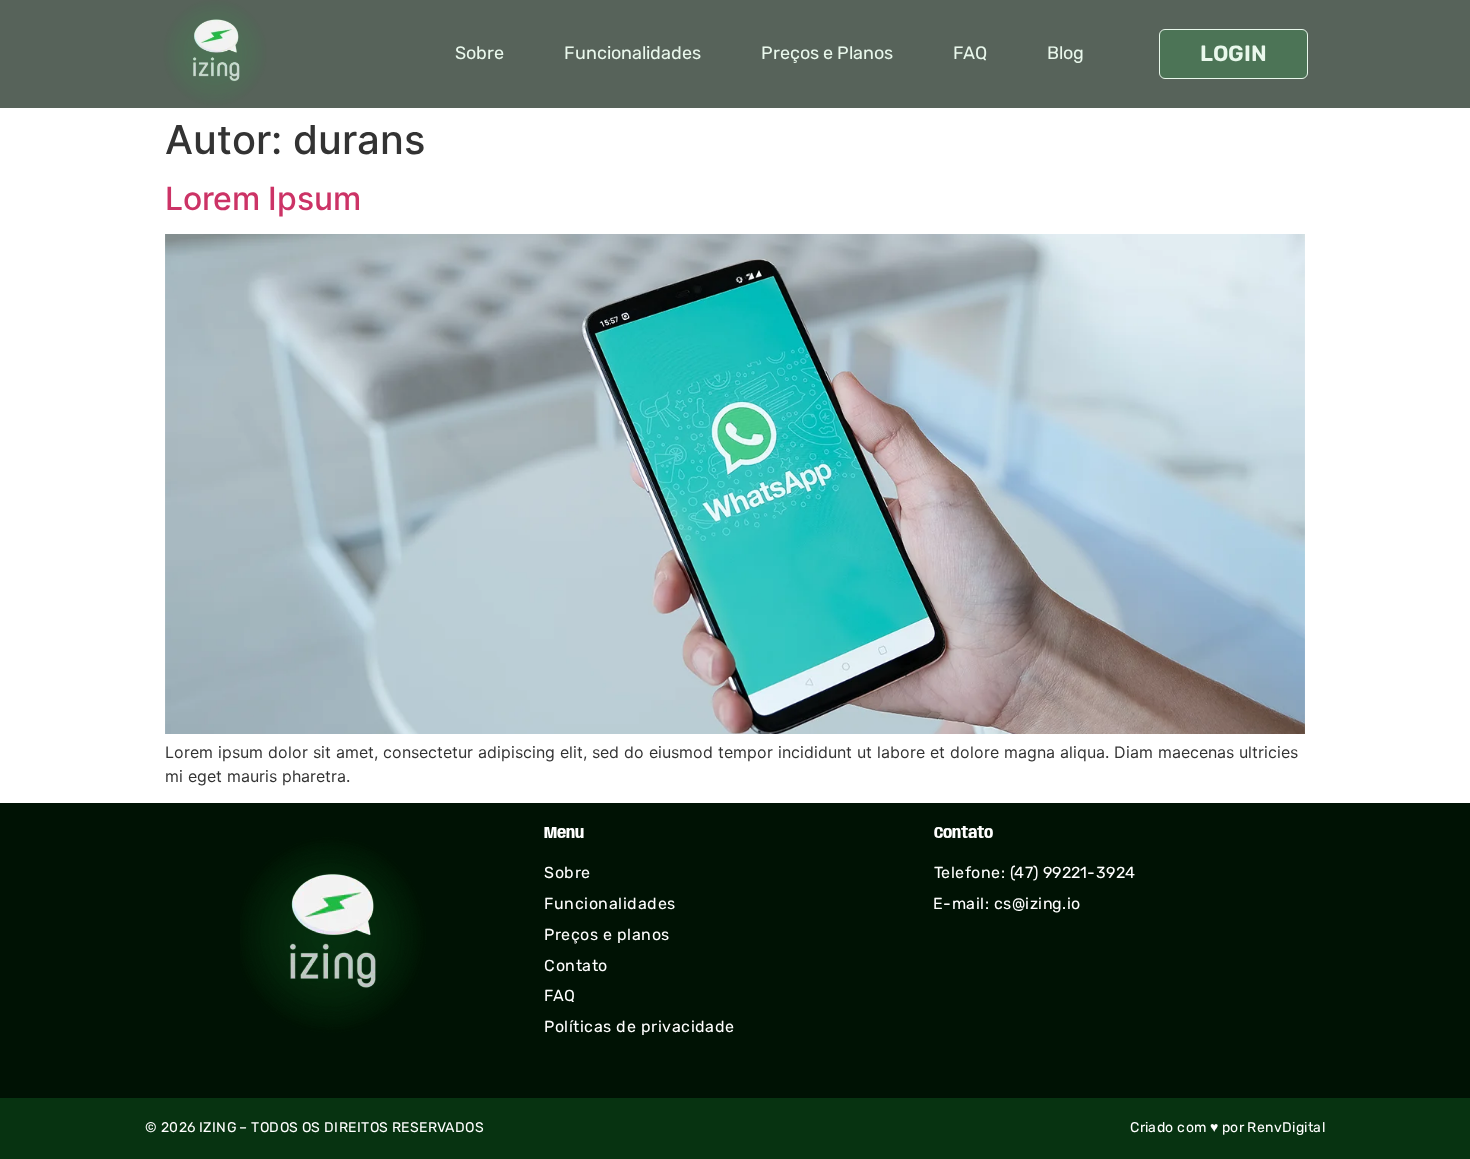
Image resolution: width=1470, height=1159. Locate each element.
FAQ (970, 53)
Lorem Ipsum (263, 198)
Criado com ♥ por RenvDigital (1227, 1127)
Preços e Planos (827, 53)
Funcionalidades (632, 53)
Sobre (479, 53)
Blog (1065, 53)
